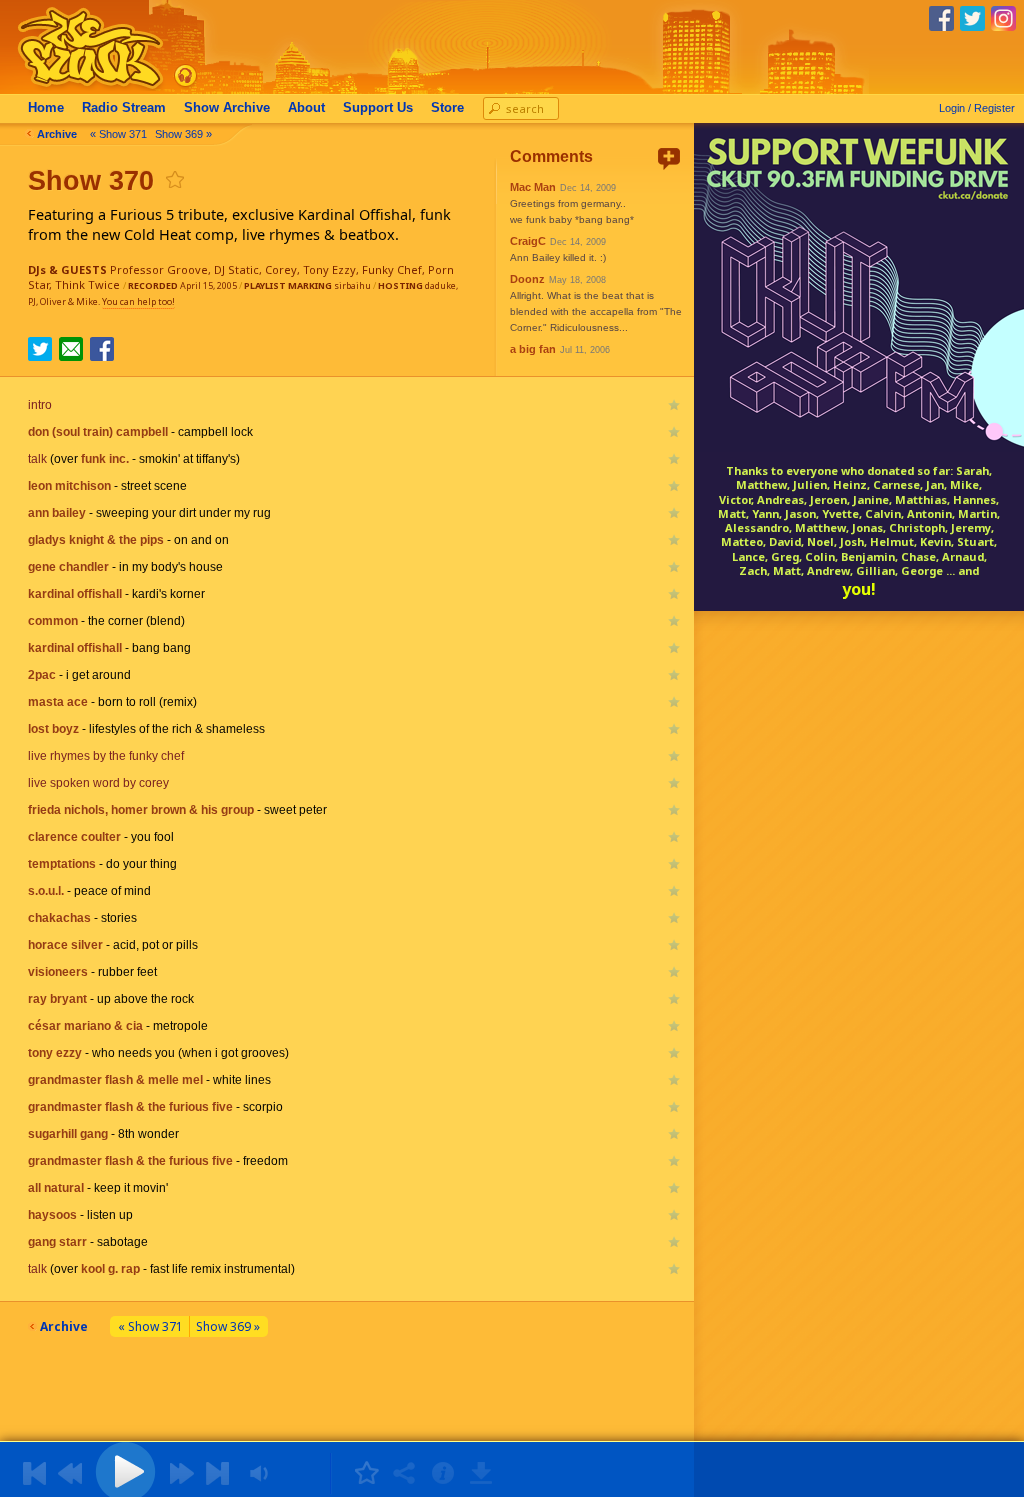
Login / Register (977, 108)
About (306, 108)
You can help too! (138, 301)
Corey (281, 269)
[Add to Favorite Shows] (174, 179)
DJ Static (236, 269)
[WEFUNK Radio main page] (79, 88)
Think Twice (87, 284)
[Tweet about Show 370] (40, 355)
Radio (124, 108)
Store (447, 108)
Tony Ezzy (329, 269)
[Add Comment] (669, 158)
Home (46, 108)
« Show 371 (118, 134)
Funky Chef (392, 269)
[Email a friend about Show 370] (71, 349)
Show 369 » (183, 134)
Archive (227, 108)
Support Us (378, 108)
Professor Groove (159, 269)
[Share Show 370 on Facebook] (102, 355)
